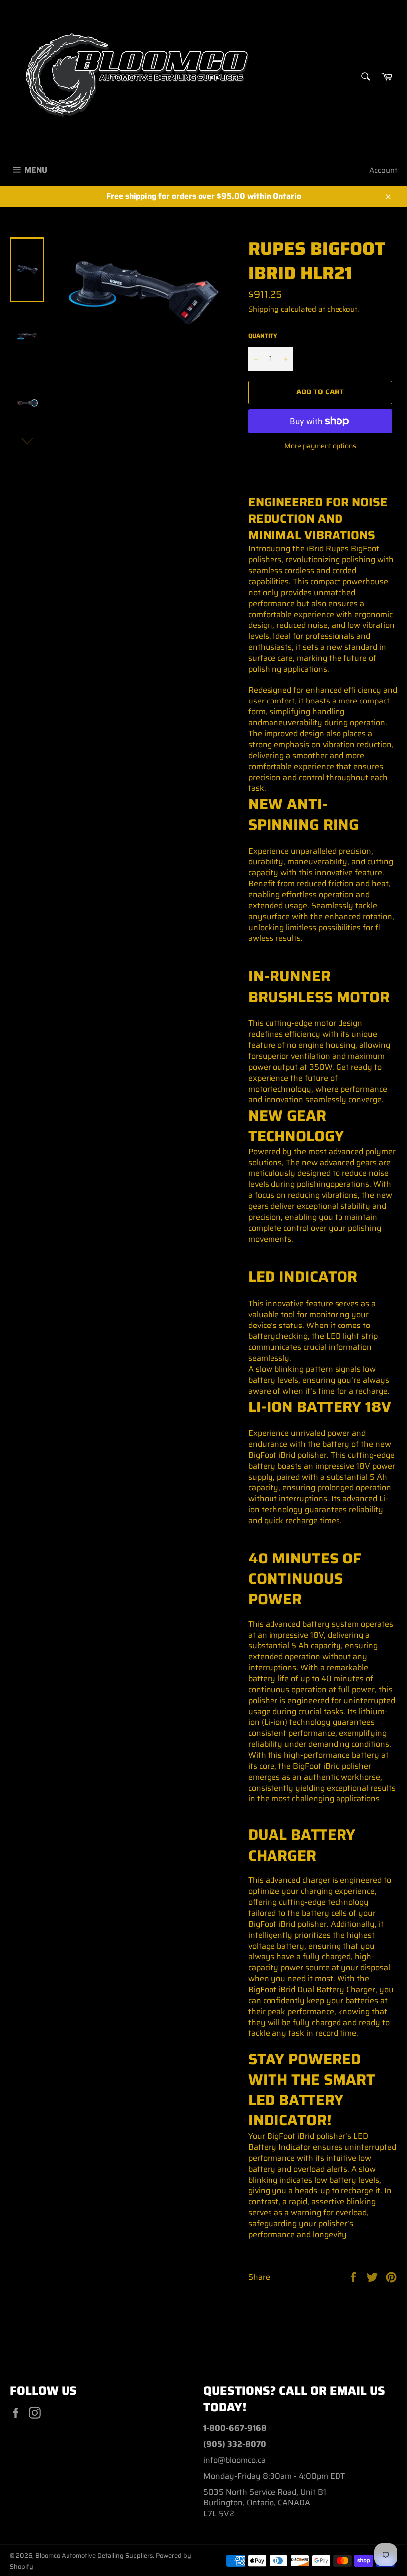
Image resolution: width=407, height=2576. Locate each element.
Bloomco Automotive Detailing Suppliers (94, 2555)
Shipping (264, 309)
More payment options (320, 446)
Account (383, 170)
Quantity (263, 336)
